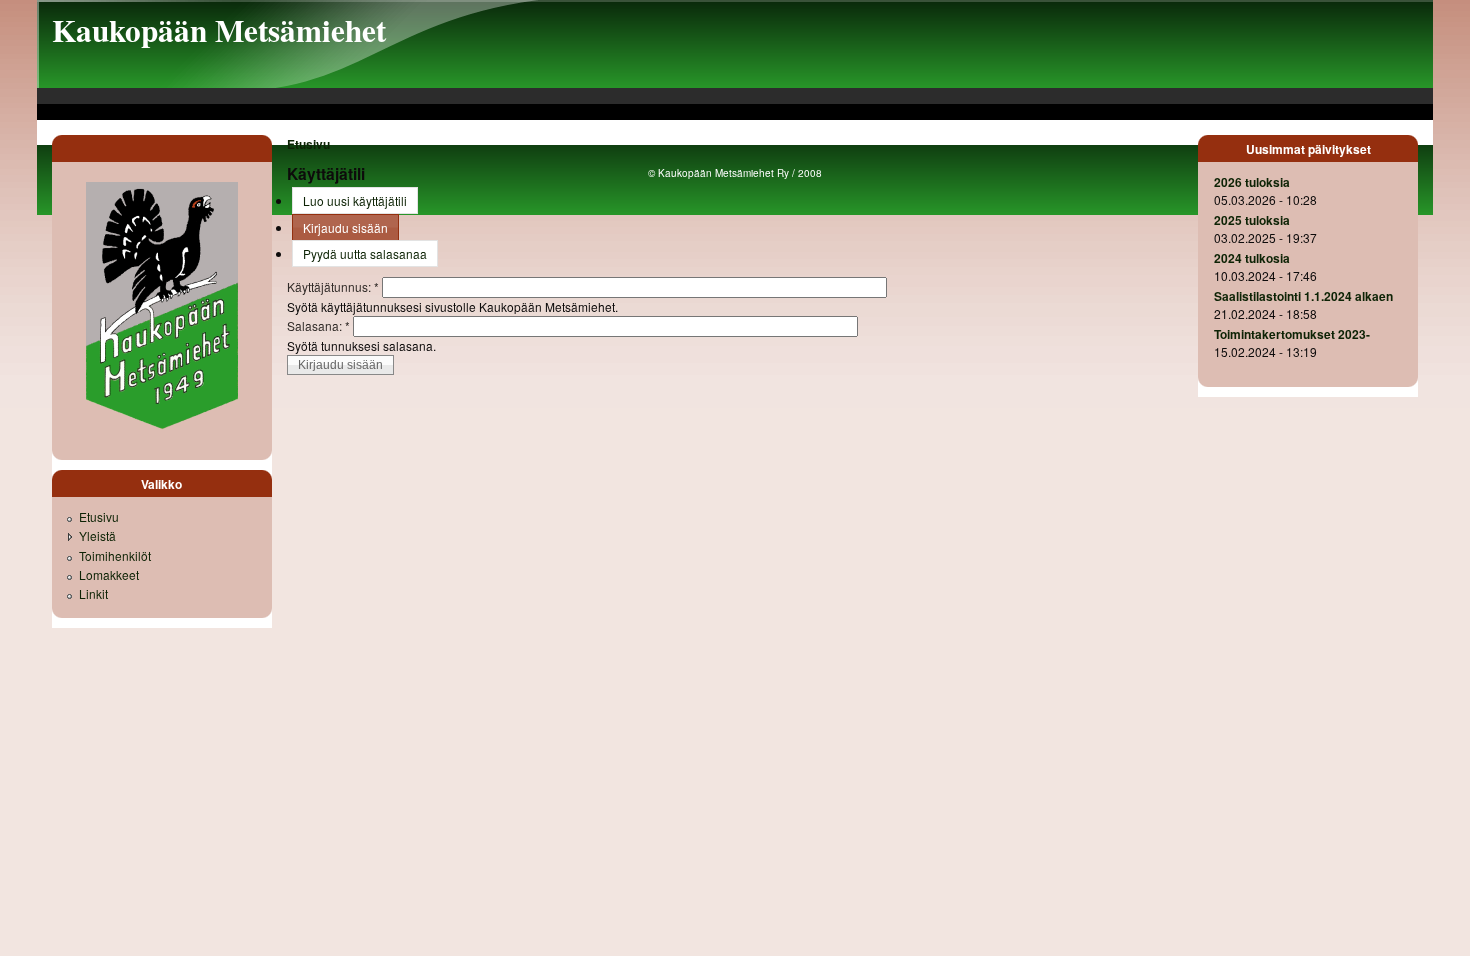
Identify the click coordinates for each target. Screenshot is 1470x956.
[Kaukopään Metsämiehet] (162, 427)
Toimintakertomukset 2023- (1292, 334)
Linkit (93, 593)
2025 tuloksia (1252, 220)
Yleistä (97, 535)
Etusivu (308, 144)
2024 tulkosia (1252, 258)
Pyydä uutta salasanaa (365, 253)
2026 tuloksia (1252, 182)
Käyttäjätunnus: (333, 286)
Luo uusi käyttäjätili (355, 200)
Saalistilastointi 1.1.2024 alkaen (1303, 296)
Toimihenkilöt (115, 555)
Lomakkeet (109, 574)
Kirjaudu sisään (345, 227)
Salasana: (318, 325)
